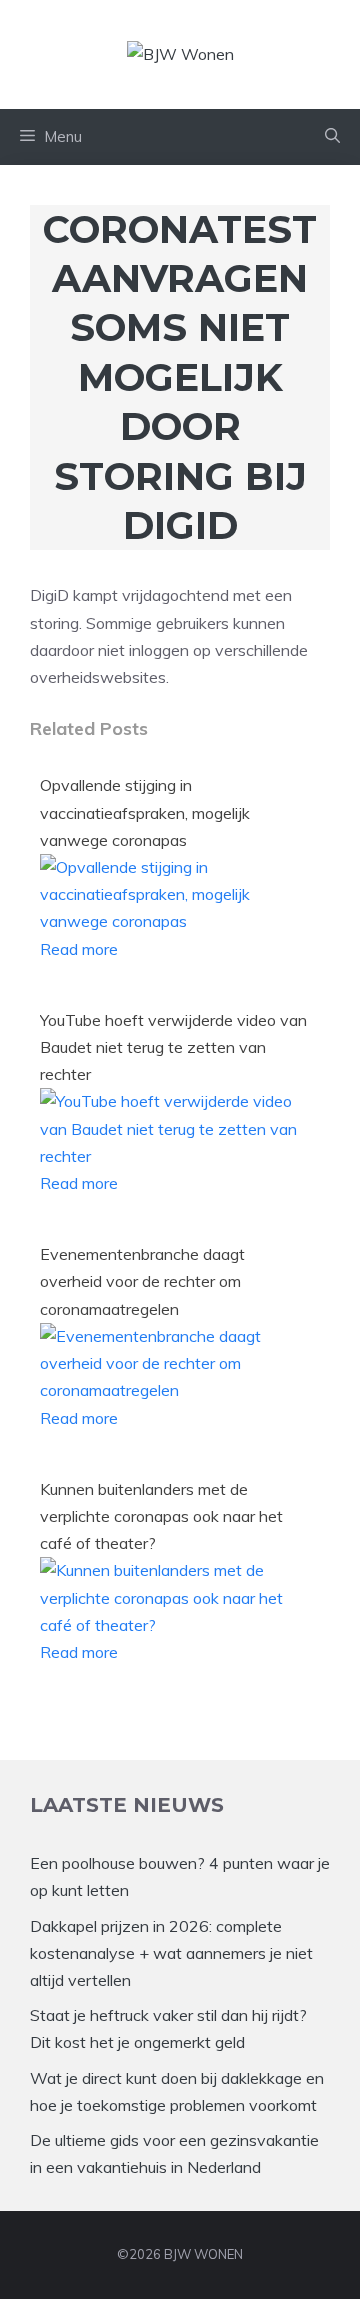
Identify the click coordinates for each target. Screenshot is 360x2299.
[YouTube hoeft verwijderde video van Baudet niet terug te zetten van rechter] (175, 1156)
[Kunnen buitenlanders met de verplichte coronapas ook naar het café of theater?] (175, 1625)
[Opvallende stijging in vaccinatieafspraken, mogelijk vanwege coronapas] (175, 921)
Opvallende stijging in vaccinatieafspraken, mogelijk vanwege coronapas (145, 812)
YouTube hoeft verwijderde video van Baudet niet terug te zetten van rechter (173, 1047)
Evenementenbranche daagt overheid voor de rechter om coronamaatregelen (142, 1281)
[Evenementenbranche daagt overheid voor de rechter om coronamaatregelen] (175, 1390)
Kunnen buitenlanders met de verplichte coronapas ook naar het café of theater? (161, 1516)
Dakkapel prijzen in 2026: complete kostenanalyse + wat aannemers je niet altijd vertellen (171, 1953)
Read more (79, 949)
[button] (332, 137)
